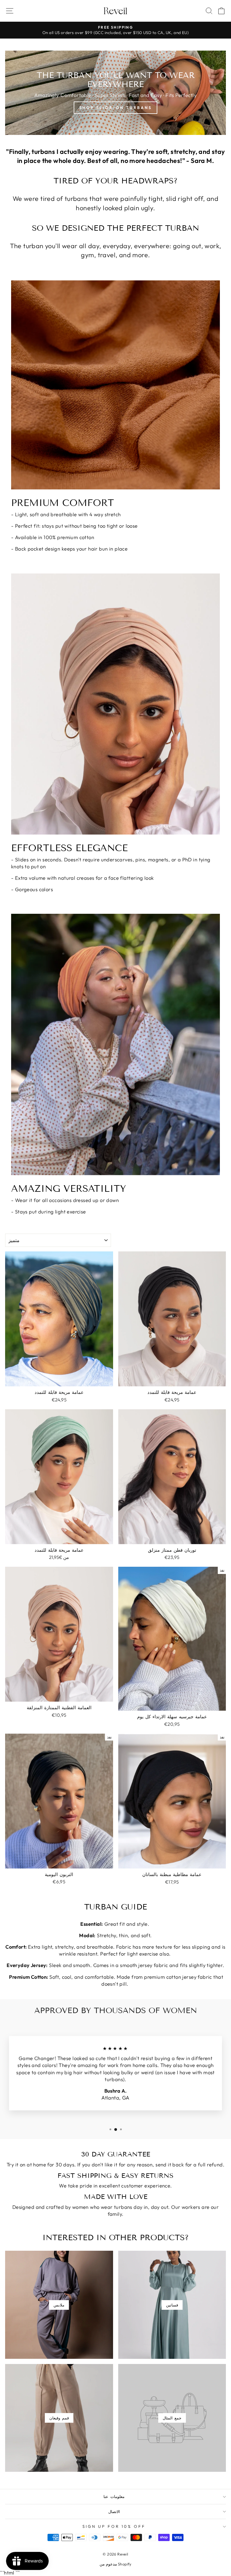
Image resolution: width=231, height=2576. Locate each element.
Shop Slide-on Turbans (116, 108)
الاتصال (114, 2512)
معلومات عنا (114, 2496)
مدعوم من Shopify (115, 2564)
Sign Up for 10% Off (114, 2526)
